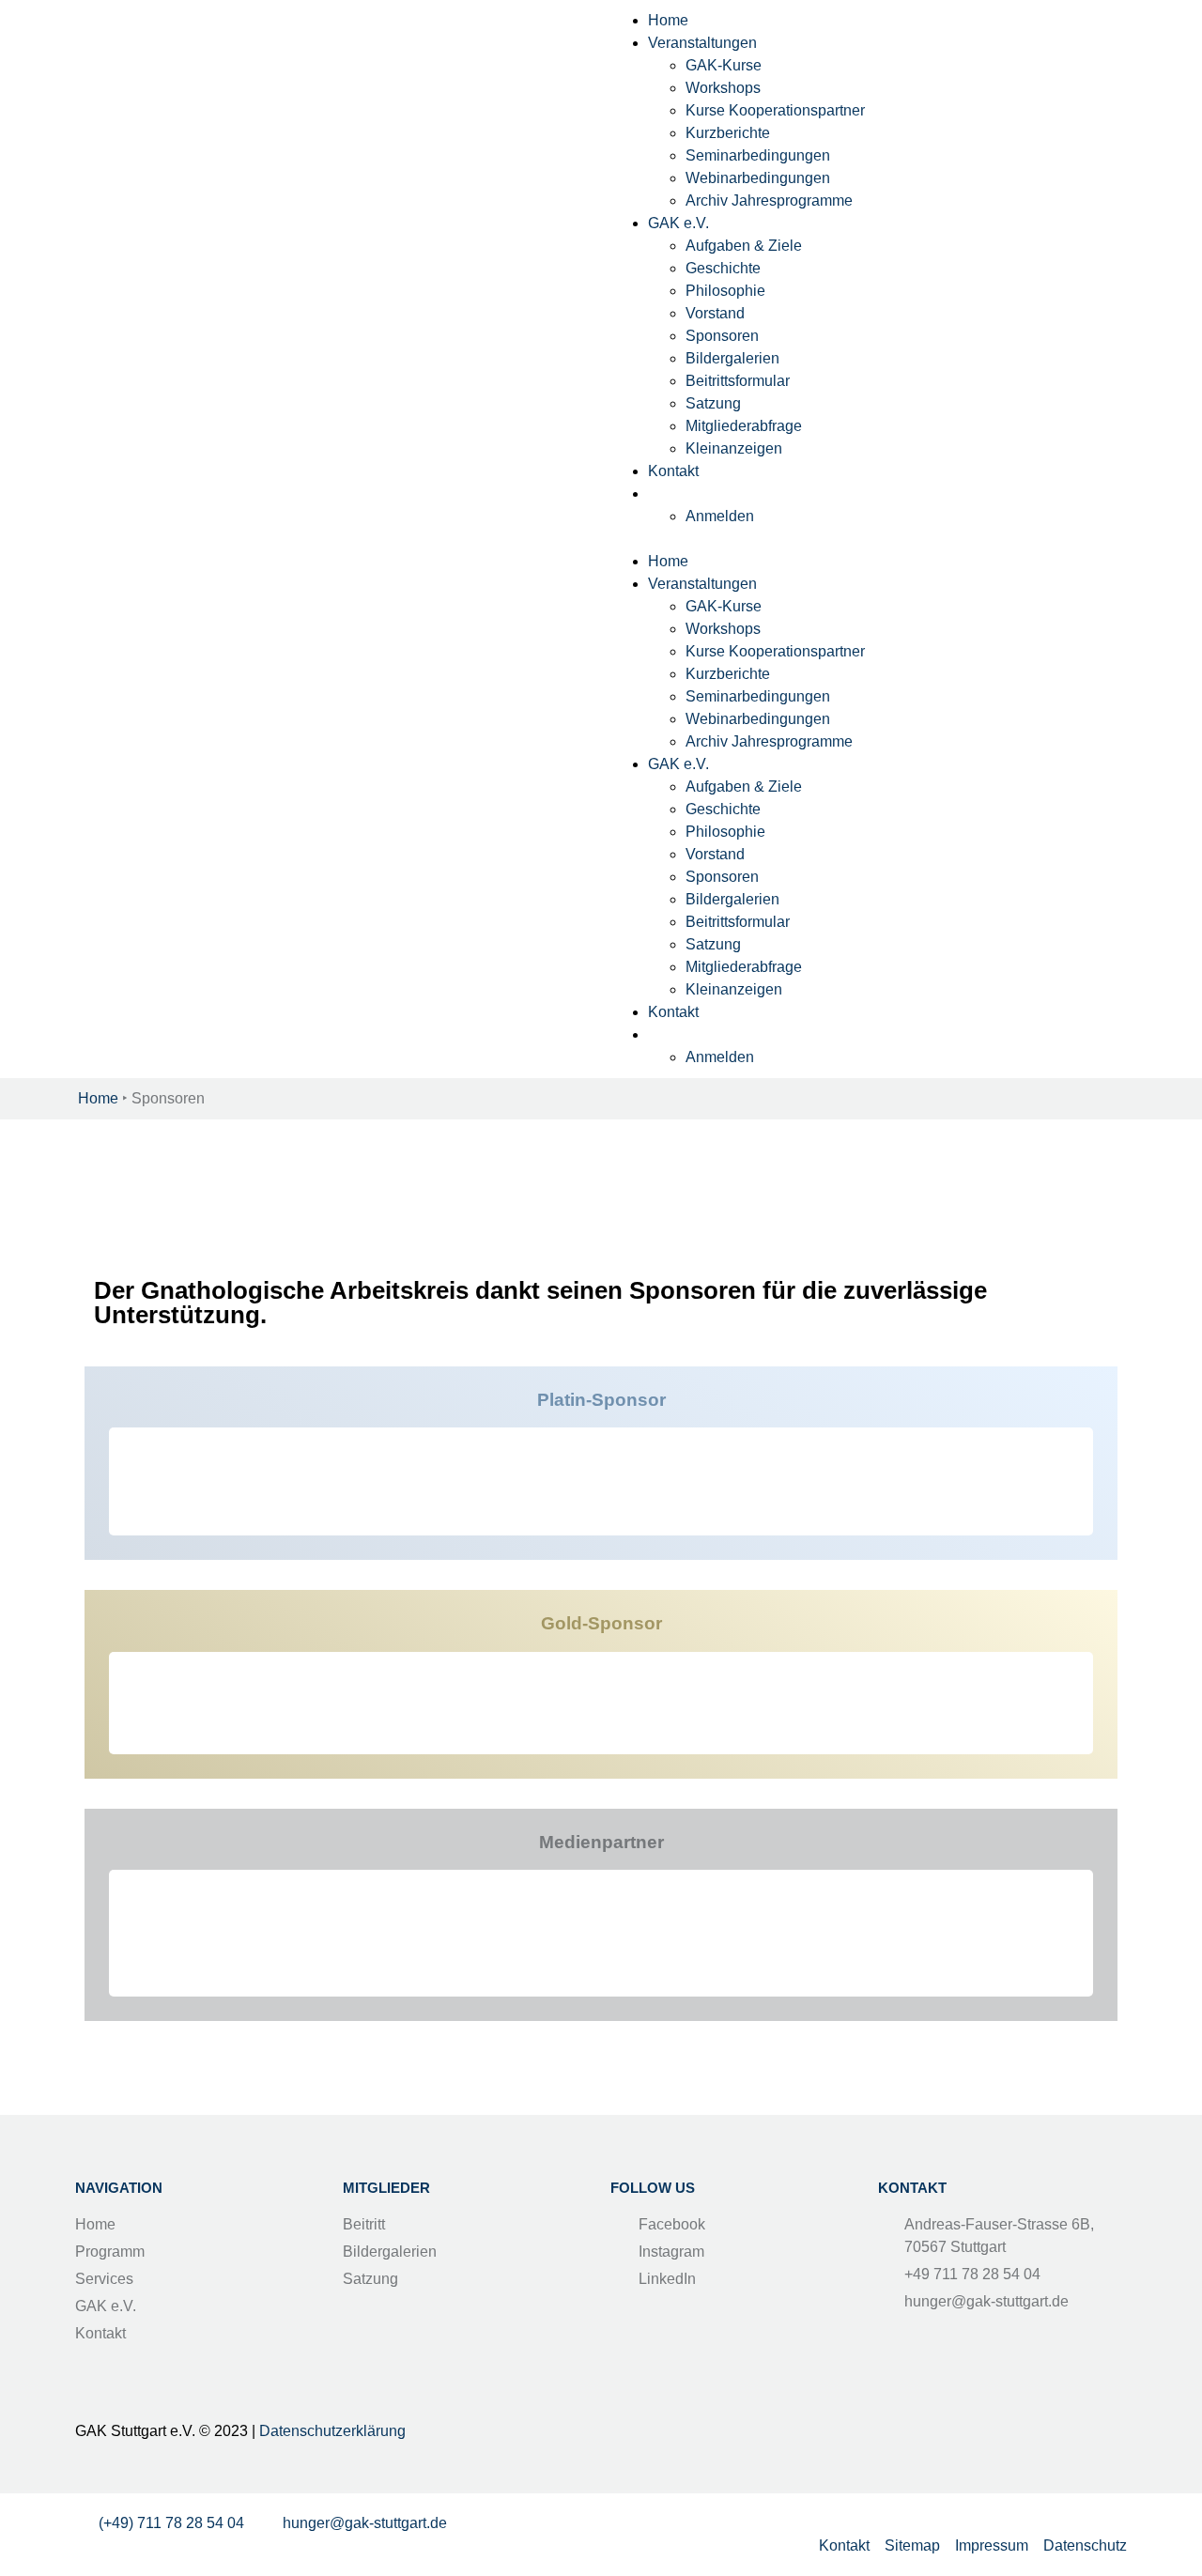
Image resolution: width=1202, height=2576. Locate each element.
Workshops (723, 88)
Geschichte (723, 268)
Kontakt (673, 471)
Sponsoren (722, 336)
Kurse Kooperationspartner (775, 110)
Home (668, 20)
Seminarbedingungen (758, 155)
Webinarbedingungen (758, 178)
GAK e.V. (678, 223)
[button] (869, 539)
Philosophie (725, 291)
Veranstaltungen (702, 43)
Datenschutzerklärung (332, 2431)
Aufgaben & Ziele (744, 246)
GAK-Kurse (724, 65)
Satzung (713, 403)
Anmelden (720, 516)
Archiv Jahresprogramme (769, 201)
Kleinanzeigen (734, 448)
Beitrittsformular (738, 381)
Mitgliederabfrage (744, 426)
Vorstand (715, 313)
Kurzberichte (728, 133)
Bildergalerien (732, 358)
